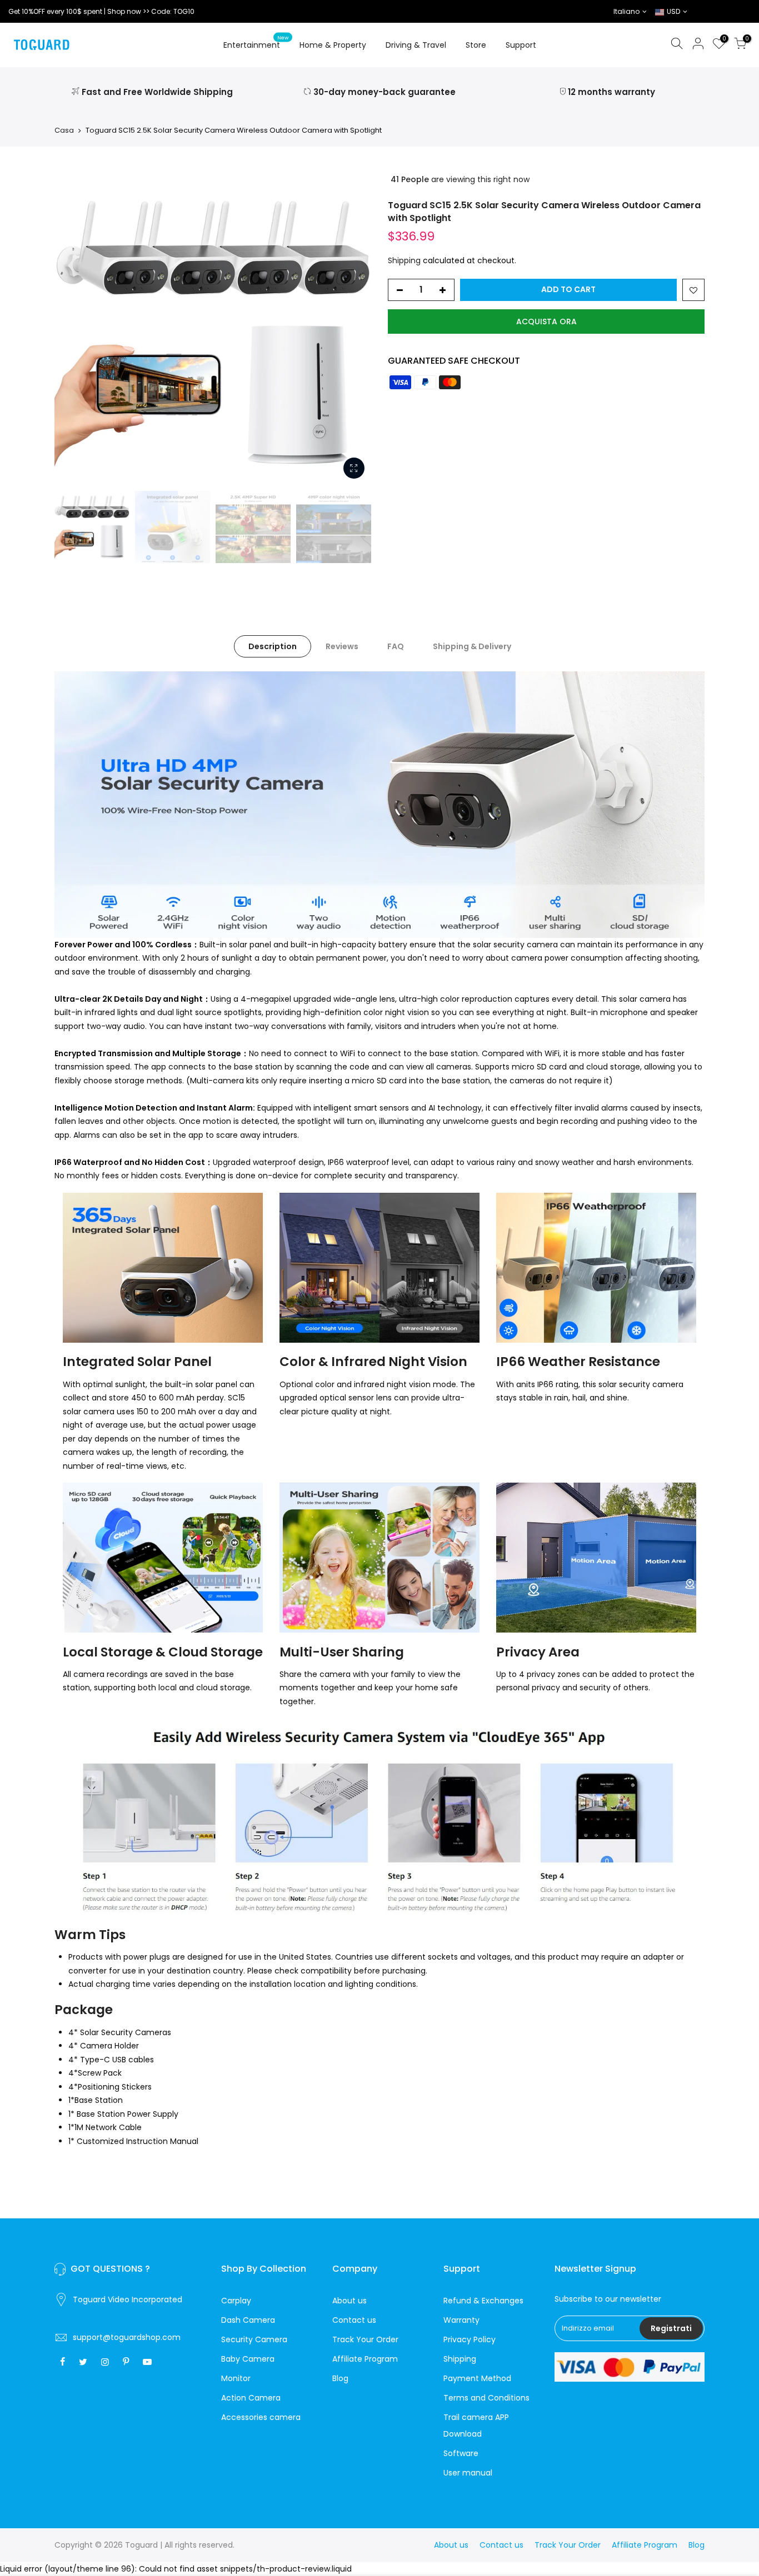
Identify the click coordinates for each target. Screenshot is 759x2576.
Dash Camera (248, 2320)
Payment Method (477, 2378)
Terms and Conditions (486, 2398)
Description (273, 646)
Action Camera (251, 2398)
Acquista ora (546, 322)
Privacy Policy (470, 2339)
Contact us (354, 2320)
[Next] (352, 327)
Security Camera (254, 2339)
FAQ (396, 646)
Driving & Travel (416, 45)
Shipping (404, 260)
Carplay (236, 2301)
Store (476, 45)
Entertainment (256, 43)
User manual (468, 2473)
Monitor (236, 2378)
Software (461, 2453)
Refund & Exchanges (483, 2301)
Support (521, 45)
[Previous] (74, 327)
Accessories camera (261, 2417)
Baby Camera (248, 2359)
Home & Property (333, 45)
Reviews (342, 646)
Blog (340, 2378)
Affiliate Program (365, 2359)
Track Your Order (365, 2339)
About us (349, 2301)
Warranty (461, 2320)
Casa (64, 130)
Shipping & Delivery (472, 646)
